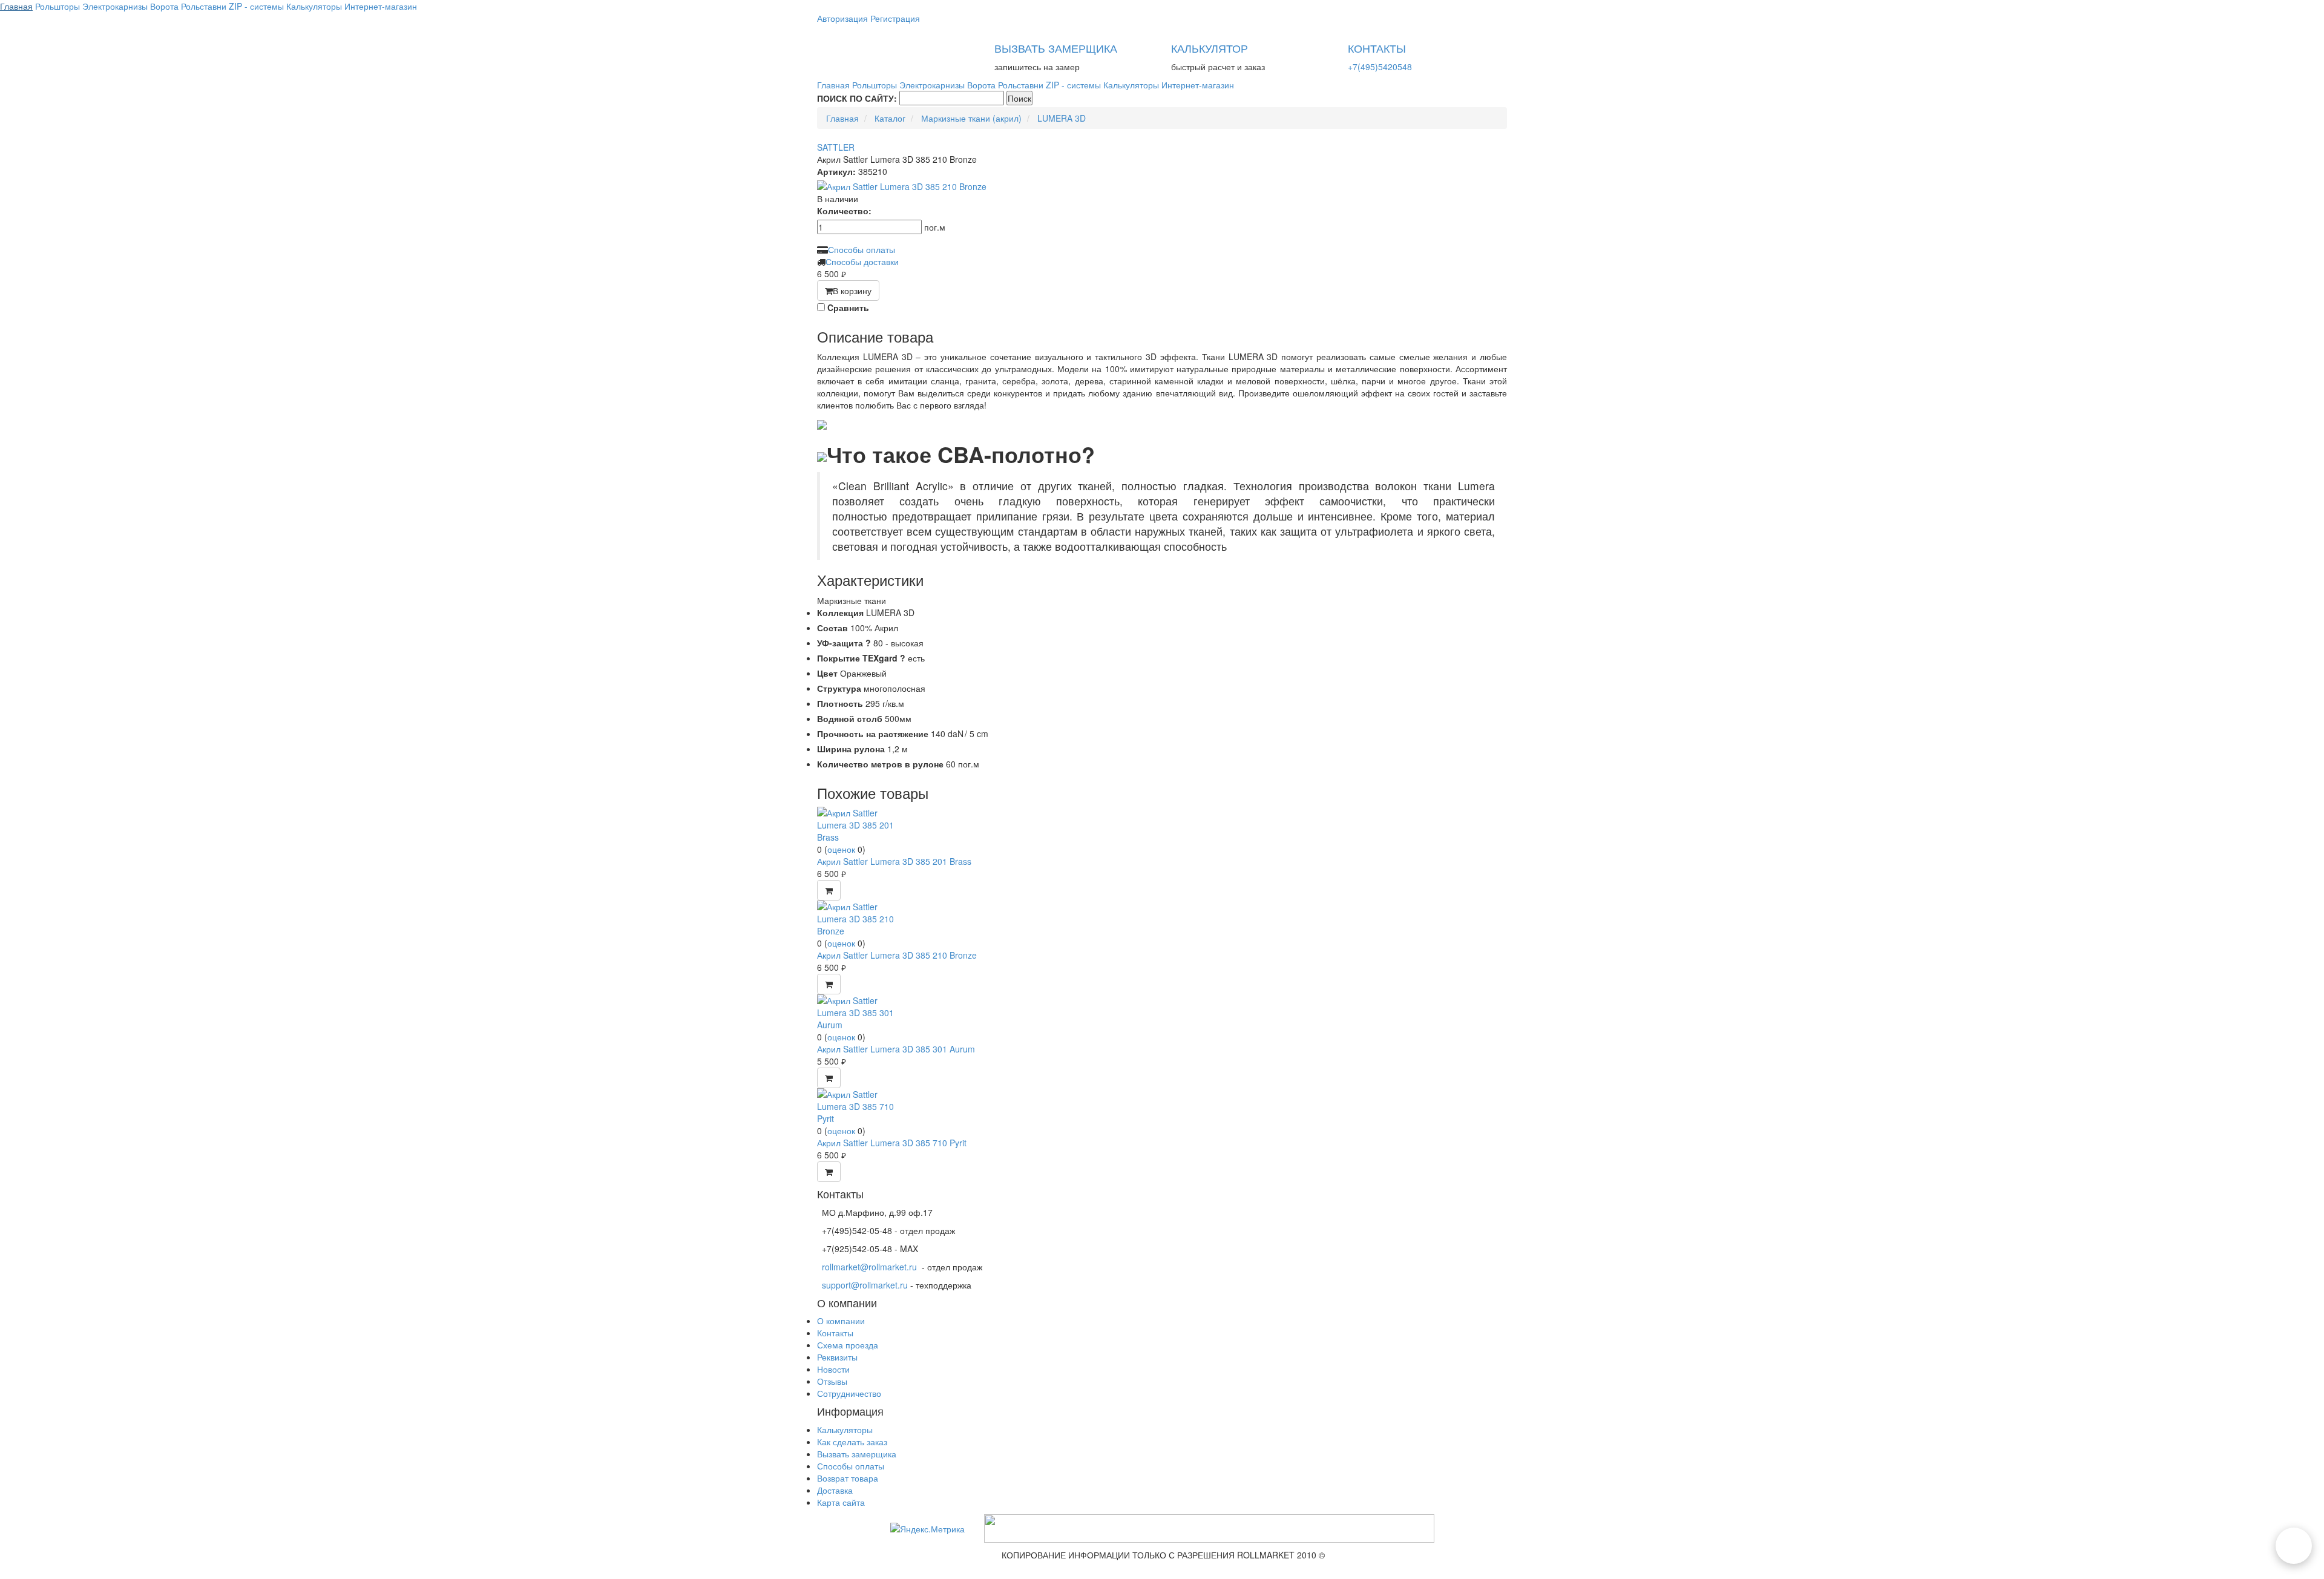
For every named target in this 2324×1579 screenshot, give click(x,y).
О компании (841, 1321)
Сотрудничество (849, 1393)
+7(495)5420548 (1380, 67)
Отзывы (832, 1381)
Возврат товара (848, 1478)
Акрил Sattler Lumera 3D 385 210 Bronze (897, 955)
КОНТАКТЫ (1377, 48)
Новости (833, 1369)
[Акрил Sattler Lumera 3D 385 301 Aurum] (862, 1011)
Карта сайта (841, 1502)
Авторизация (842, 18)
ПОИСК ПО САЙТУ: (857, 98)
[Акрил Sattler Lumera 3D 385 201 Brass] (862, 824)
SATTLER (836, 147)
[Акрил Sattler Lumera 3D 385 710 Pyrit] (862, 1105)
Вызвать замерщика (857, 1454)
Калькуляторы (845, 1430)
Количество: (844, 211)
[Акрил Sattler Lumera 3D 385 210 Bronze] (1162, 186)
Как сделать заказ (852, 1442)
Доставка (835, 1490)
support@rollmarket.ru (865, 1285)
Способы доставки (862, 261)
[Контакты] (2294, 1546)
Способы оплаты (862, 249)
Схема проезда (848, 1345)
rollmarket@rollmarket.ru (869, 1267)
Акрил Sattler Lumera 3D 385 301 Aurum (896, 1049)
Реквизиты (837, 1357)
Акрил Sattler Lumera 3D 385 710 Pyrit (892, 1143)
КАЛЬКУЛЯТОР (1210, 48)
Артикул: (836, 171)
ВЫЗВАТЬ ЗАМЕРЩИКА (1056, 48)
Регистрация (895, 18)
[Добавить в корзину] (829, 890)
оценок (841, 849)
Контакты (835, 1333)
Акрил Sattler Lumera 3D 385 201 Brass (894, 861)
